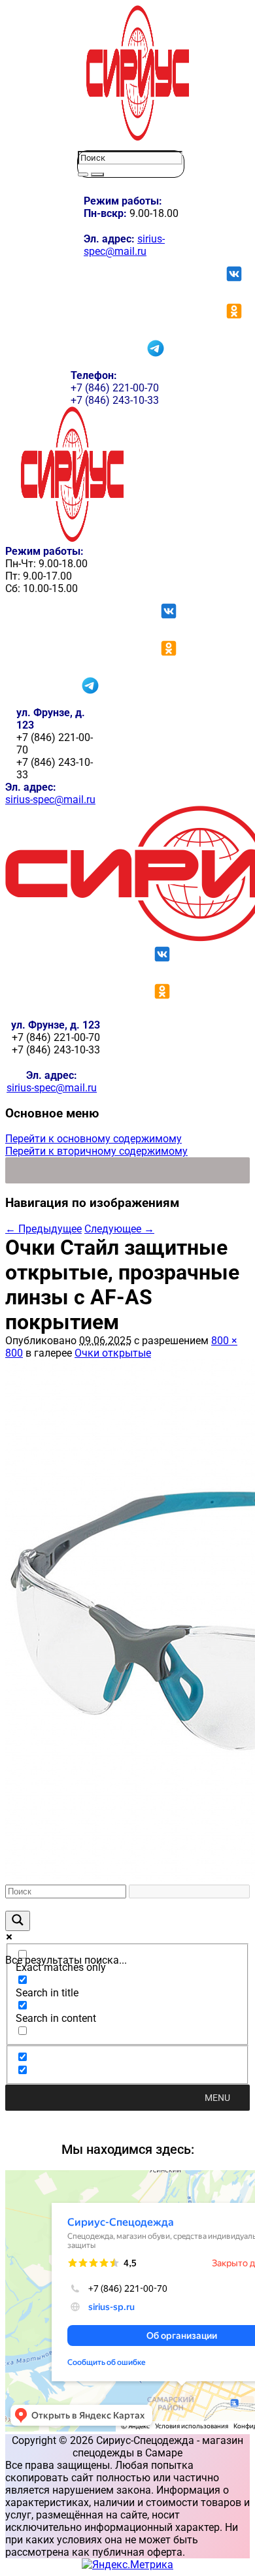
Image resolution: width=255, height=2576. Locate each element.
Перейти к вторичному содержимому (96, 1151)
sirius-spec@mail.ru (124, 245)
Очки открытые (113, 1353)
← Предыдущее (43, 1229)
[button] (217, 2098)
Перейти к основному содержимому (93, 1139)
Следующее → (119, 1229)
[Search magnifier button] (18, 1921)
